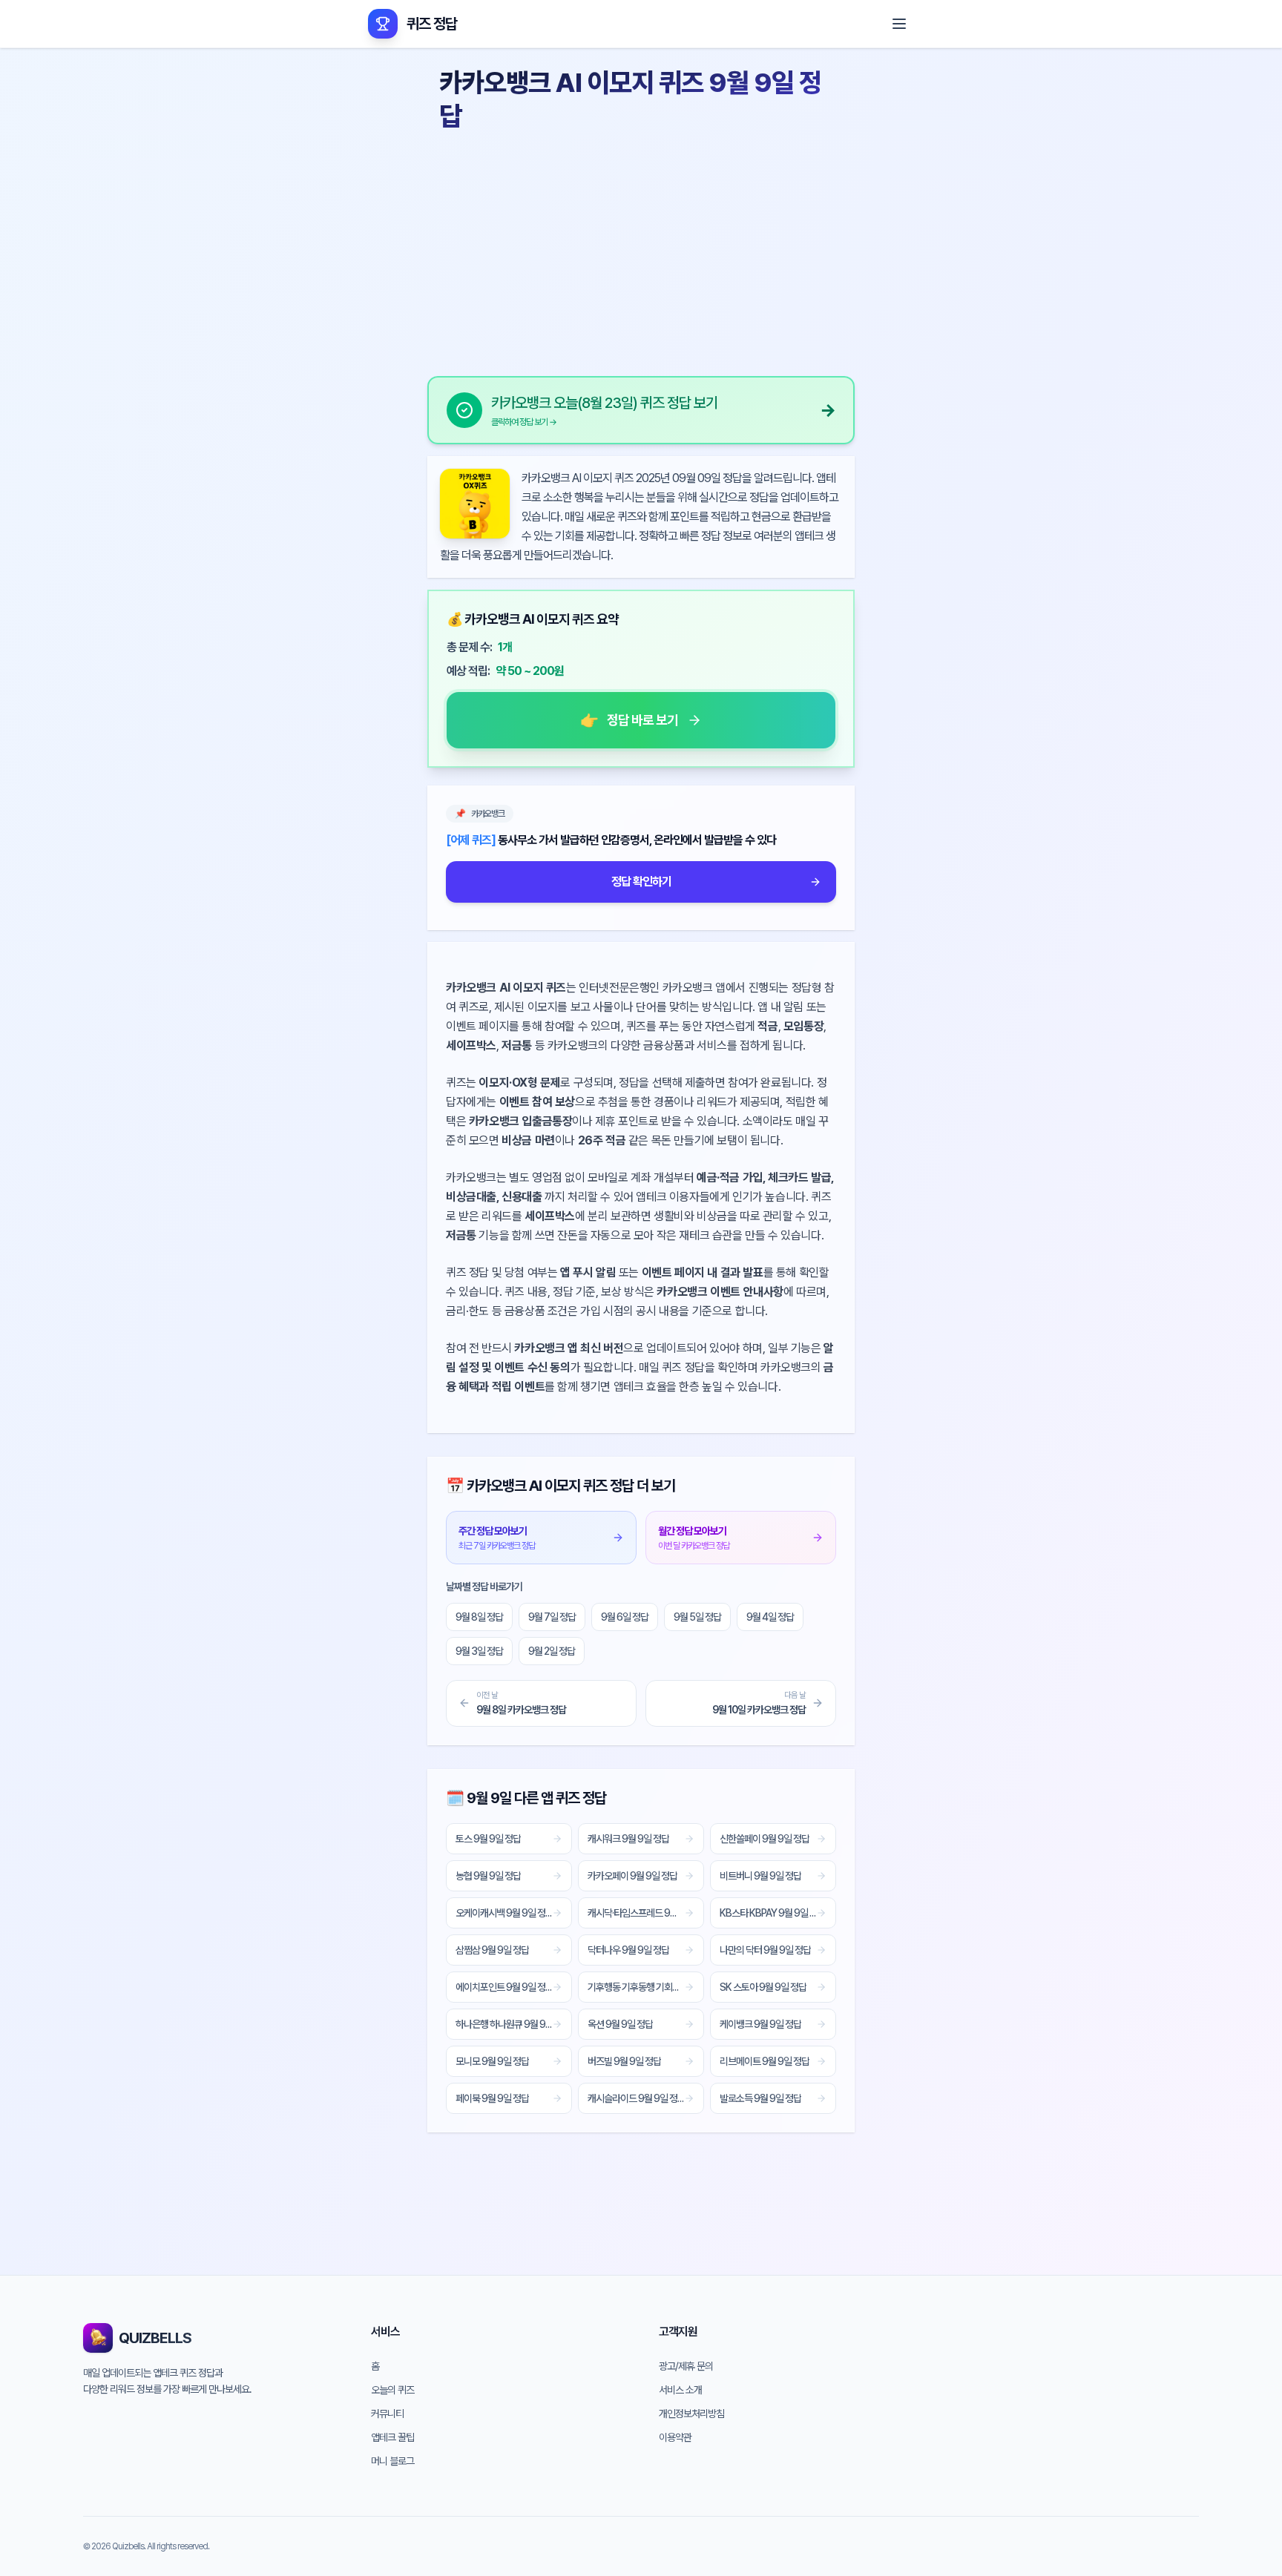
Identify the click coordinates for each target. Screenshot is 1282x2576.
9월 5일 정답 (697, 1617)
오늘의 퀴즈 (392, 2390)
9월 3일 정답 (479, 1651)
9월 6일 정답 (625, 1617)
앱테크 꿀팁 (392, 2437)
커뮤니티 (387, 2414)
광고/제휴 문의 (686, 2366)
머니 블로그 (392, 2461)
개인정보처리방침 (691, 2414)
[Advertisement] (641, 248)
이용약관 (675, 2437)
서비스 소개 (680, 2390)
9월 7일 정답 (552, 1617)
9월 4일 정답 (770, 1617)
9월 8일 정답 (479, 1617)
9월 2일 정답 (552, 1651)
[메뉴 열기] (899, 24)
